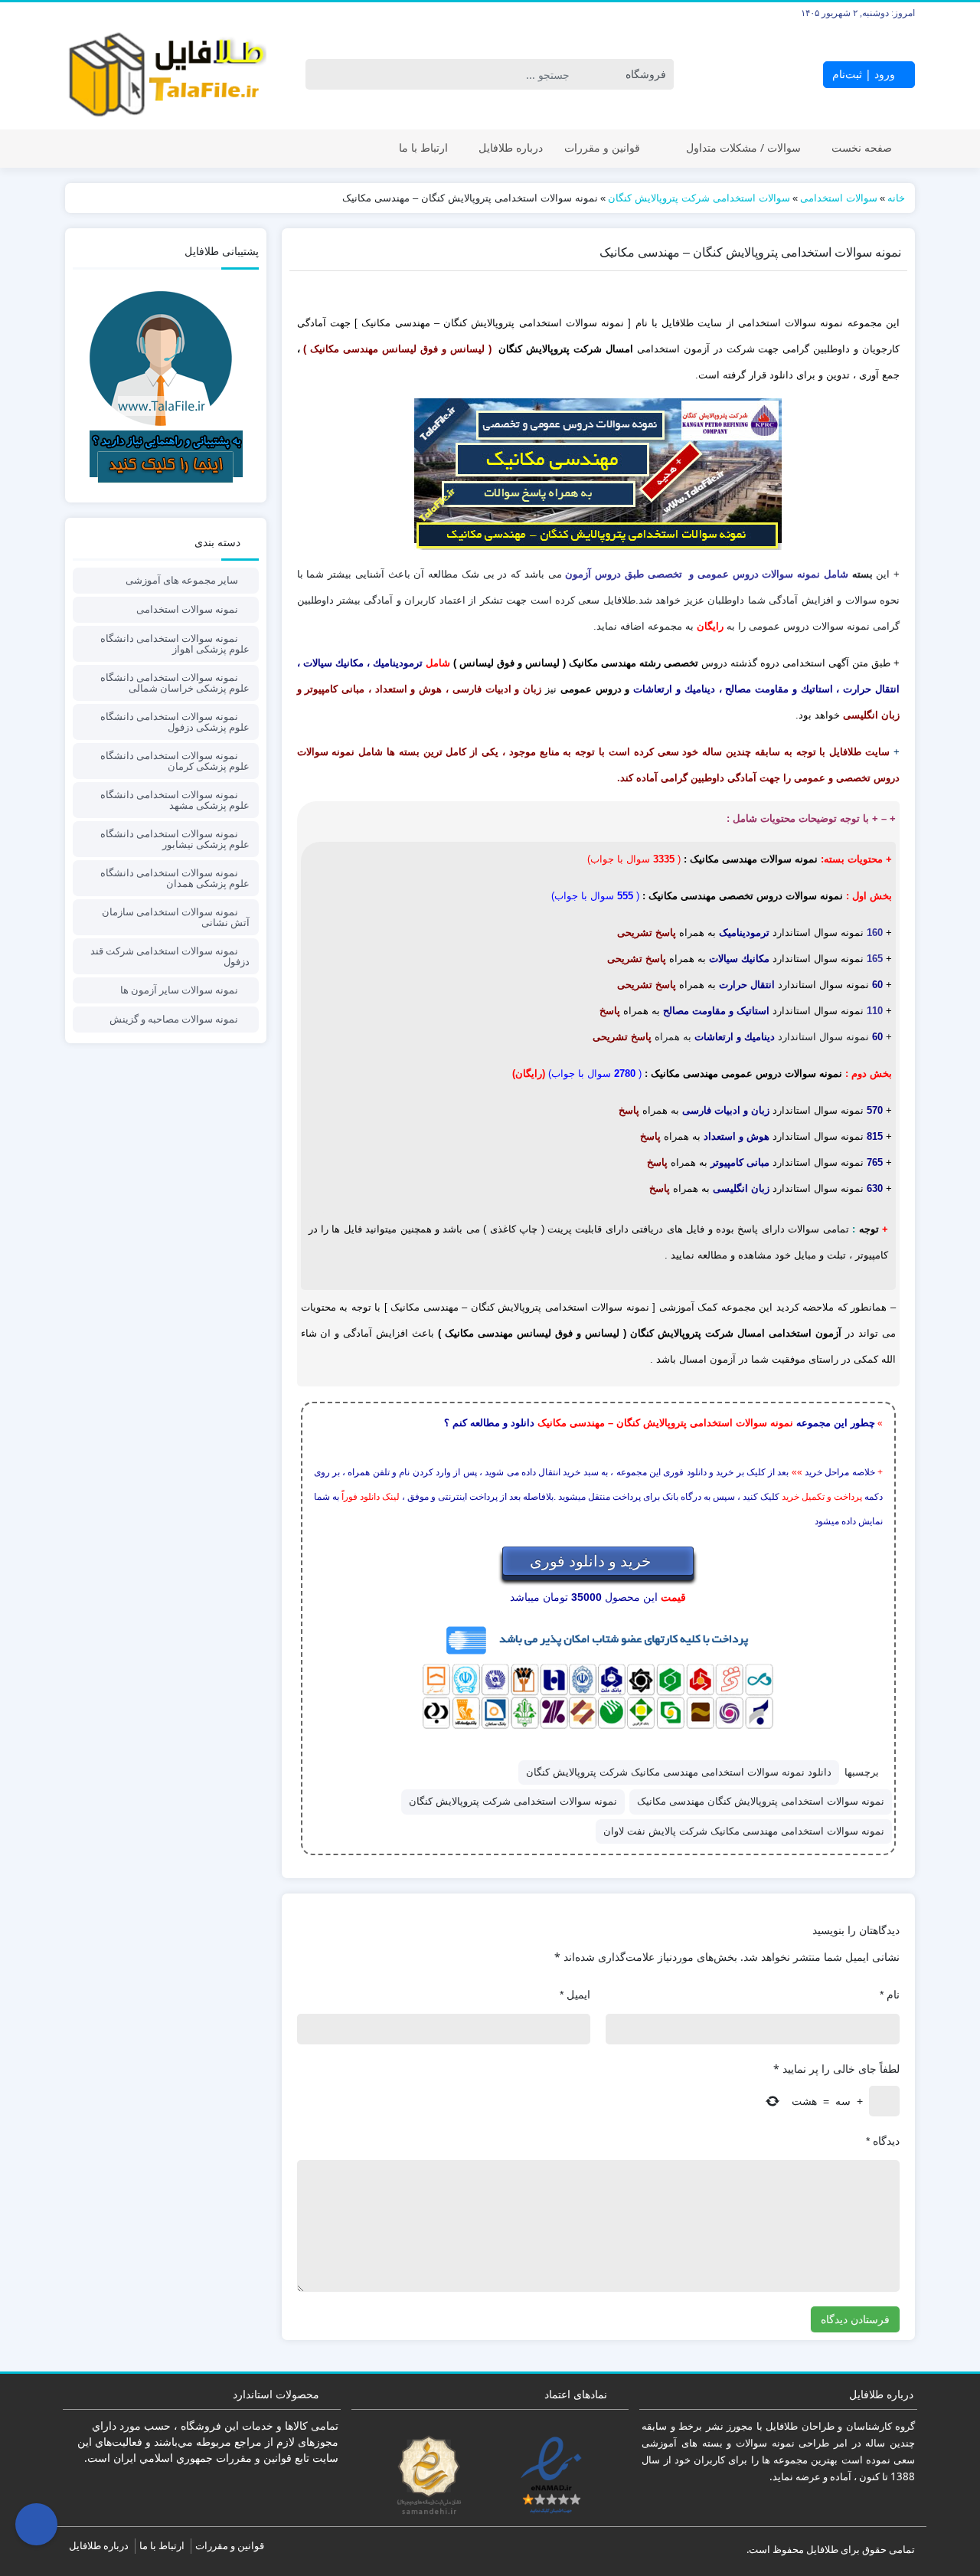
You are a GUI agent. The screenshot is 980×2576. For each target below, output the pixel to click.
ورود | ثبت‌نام (865, 74)
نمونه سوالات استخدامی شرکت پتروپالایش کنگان (513, 1801)
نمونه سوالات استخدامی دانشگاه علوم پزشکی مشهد (175, 800)
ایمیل (575, 1995)
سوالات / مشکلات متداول (743, 147)
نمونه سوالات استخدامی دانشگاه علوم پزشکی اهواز (175, 643)
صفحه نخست (862, 147)
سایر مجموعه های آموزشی (182, 580)
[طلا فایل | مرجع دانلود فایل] (166, 75)
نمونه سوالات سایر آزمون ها (179, 990)
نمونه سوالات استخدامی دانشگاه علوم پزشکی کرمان (175, 761)
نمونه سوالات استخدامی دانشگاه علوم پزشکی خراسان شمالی (175, 682)
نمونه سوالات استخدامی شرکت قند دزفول (170, 956)
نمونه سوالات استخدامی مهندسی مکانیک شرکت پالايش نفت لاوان (744, 1831)
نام (890, 1995)
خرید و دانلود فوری (592, 1561)
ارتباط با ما (423, 147)
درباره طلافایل (511, 147)
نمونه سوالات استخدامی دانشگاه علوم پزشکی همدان (175, 878)
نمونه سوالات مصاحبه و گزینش (174, 1019)
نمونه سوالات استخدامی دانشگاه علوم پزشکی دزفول (175, 722)
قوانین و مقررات (602, 147)
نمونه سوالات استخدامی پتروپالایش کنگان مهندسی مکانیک (761, 1801)
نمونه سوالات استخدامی (187, 609)
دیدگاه (883, 2141)
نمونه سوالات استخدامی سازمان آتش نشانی (176, 917)
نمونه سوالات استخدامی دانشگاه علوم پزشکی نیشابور (175, 839)
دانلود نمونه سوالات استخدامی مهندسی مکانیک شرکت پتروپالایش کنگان (679, 1772)
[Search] (320, 74)
